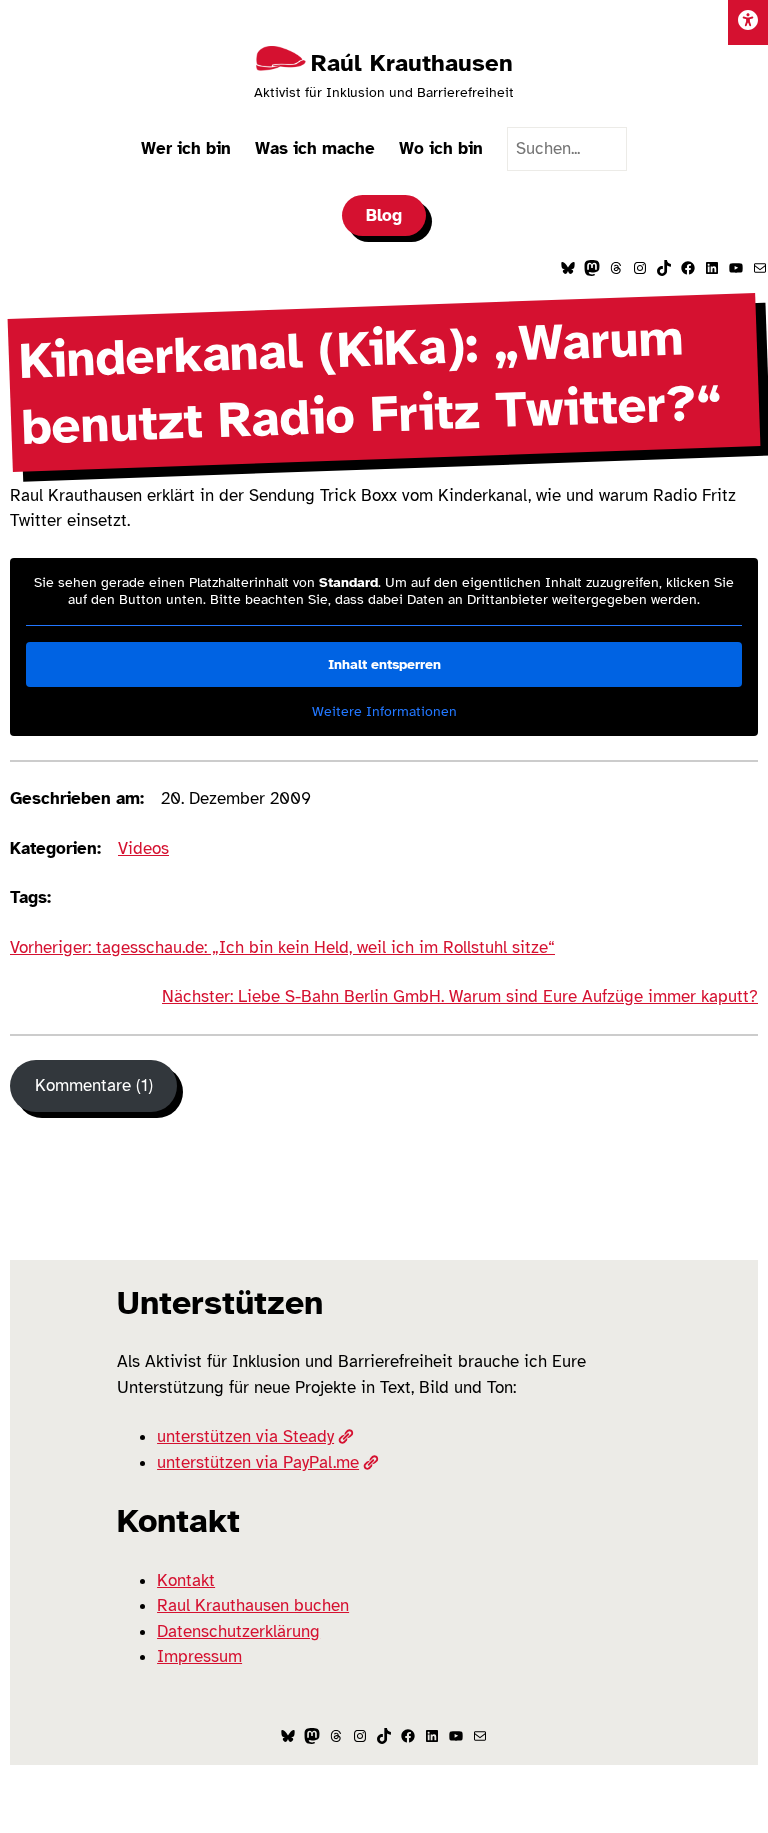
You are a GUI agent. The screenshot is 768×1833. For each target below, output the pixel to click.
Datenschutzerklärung (238, 1631)
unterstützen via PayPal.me (258, 1462)
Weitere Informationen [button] (384, 711)
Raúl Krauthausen (412, 63)
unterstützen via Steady (245, 1436)
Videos (143, 848)
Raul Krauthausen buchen (253, 1605)
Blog (384, 215)
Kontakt (186, 1580)
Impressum (199, 1656)
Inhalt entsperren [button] (384, 664)
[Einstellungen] (748, 22)
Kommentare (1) (94, 1085)
